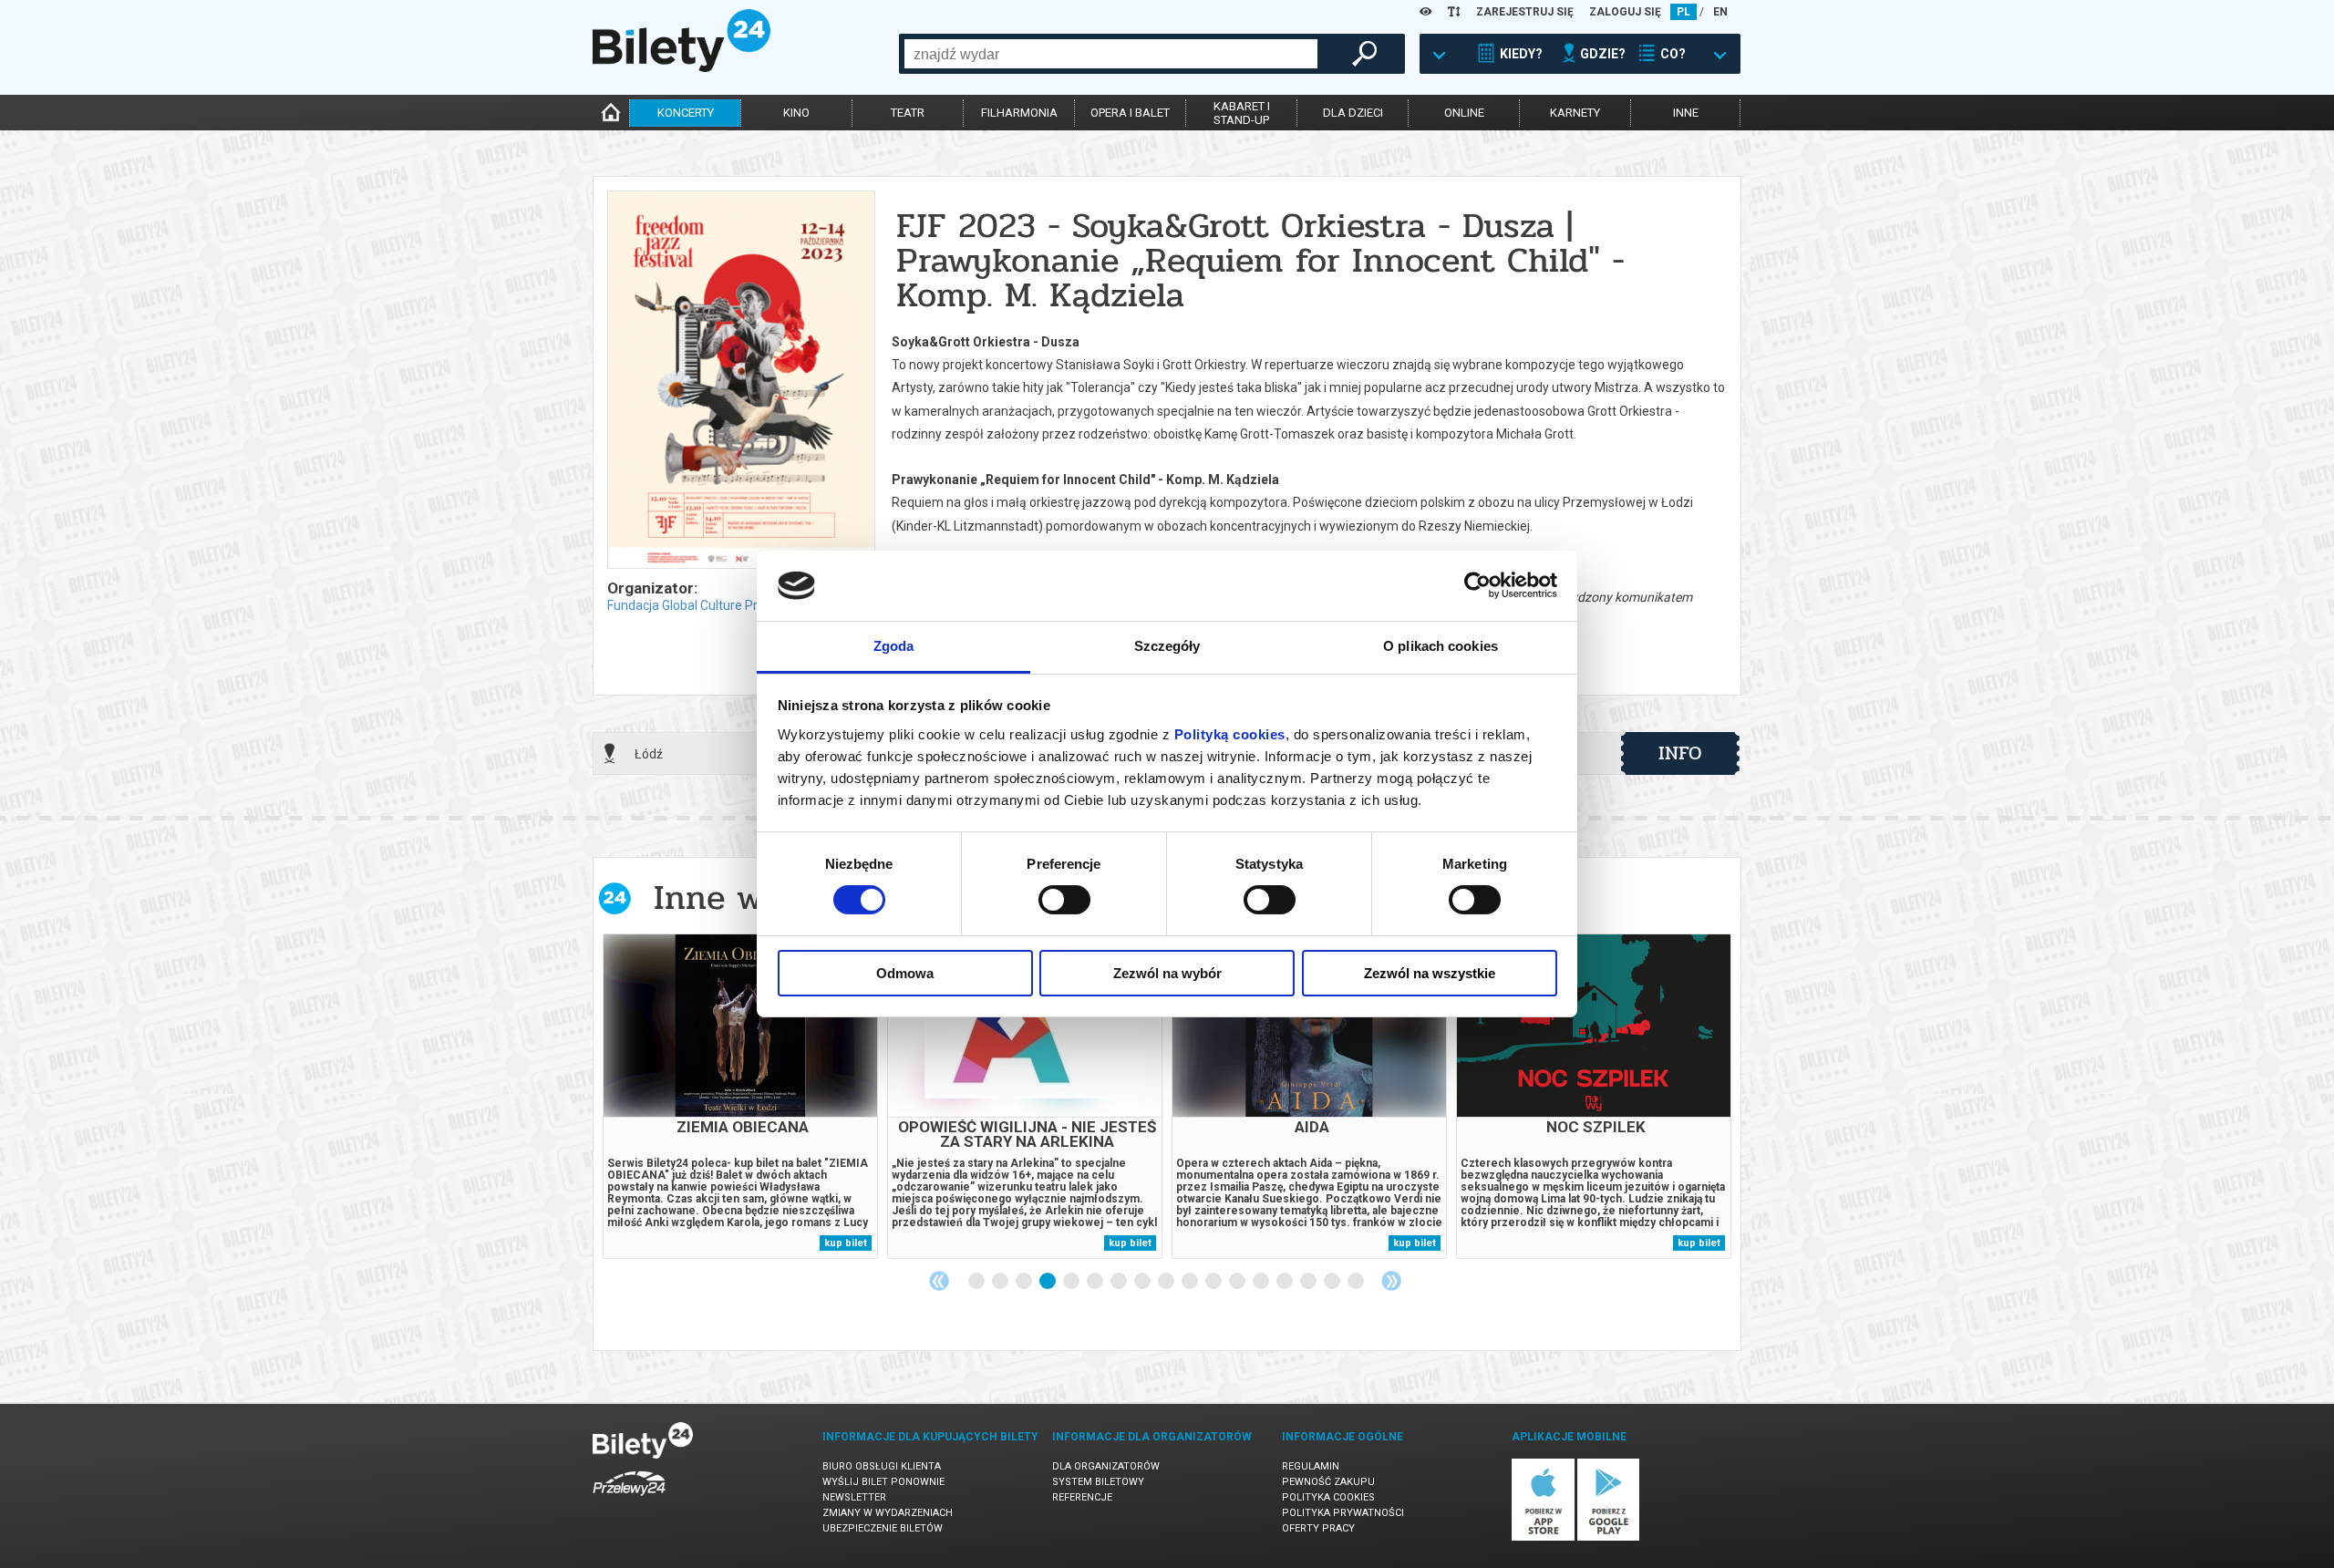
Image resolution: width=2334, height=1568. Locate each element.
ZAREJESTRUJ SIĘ (1525, 12)
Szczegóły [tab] (1167, 646)
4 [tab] (1048, 1282)
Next (1391, 1281)
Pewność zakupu (1328, 1482)
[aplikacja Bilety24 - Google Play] (1609, 1537)
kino (796, 113)
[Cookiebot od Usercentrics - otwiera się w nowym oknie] (1477, 585)
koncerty (686, 113)
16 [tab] (1333, 1282)
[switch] (1064, 900)
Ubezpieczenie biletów (883, 1528)
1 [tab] (977, 1282)
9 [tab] (1167, 1282)
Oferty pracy (1318, 1528)
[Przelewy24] (629, 1499)
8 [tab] (1143, 1282)
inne (1686, 113)
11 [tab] (1214, 1282)
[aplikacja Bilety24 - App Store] (1543, 1537)
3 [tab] (1025, 1282)
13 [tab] (1262, 1282)
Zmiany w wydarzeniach (888, 1513)
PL (1683, 12)
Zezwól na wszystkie (1430, 973)
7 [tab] (1120, 1282)
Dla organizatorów (1106, 1466)
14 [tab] (1286, 1282)
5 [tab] (1072, 1282)
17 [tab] (1357, 1282)
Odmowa (905, 973)
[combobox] (1111, 54)
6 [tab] (1096, 1282)
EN (1720, 12)
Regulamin (1311, 1466)
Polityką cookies (1230, 734)
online (1464, 113)
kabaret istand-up (1242, 113)
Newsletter (854, 1497)
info (1680, 753)
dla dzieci (1353, 113)
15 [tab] (1309, 1282)
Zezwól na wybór (1167, 973)
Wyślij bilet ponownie (883, 1482)
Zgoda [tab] (894, 646)
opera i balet (1130, 113)
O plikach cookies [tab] (1441, 646)
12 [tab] (1238, 1282)
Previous (939, 1281)
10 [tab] (1191, 1282)
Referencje (1082, 1497)
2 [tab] (1001, 1282)
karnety (1575, 113)
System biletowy (1098, 1482)
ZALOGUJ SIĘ (1625, 12)
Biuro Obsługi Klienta (882, 1466)
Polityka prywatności (1343, 1513)
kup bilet (846, 1243)
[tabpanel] (740, 1096)
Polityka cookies (1328, 1497)
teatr (908, 113)
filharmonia (1019, 113)
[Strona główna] (682, 67)
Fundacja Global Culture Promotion (707, 605)
